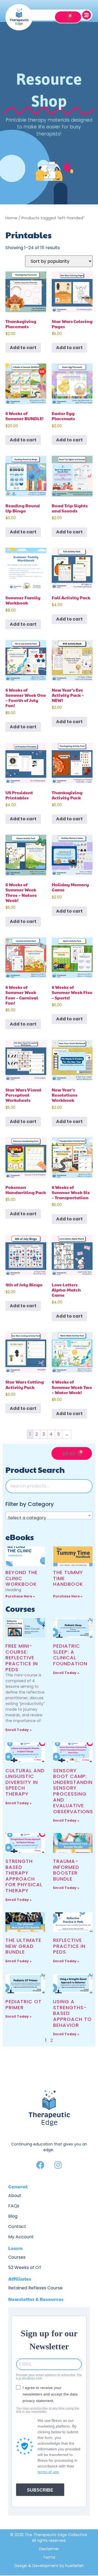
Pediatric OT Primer (24, 2004)
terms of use (48, 2472)
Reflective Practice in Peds (69, 1946)
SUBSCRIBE (40, 2490)
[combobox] (49, 1515)
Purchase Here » (20, 1596)
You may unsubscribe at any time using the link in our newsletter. (48, 2410)
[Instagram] (58, 2165)
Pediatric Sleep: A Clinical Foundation (70, 1655)
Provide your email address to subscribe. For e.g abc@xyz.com (49, 2377)
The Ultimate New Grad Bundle (23, 1946)
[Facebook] (40, 2165)
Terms (49, 2557)
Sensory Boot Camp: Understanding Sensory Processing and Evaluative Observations (75, 1791)
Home (11, 218)
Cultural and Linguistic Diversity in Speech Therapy (25, 1782)
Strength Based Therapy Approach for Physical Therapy (24, 1876)
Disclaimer (49, 2549)
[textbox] (49, 1518)
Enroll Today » (19, 1730)
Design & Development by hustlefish (49, 2566)
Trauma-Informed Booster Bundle (66, 1870)
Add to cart (23, 348)
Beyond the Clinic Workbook (22, 1578)
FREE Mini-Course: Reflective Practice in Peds (22, 1658)
